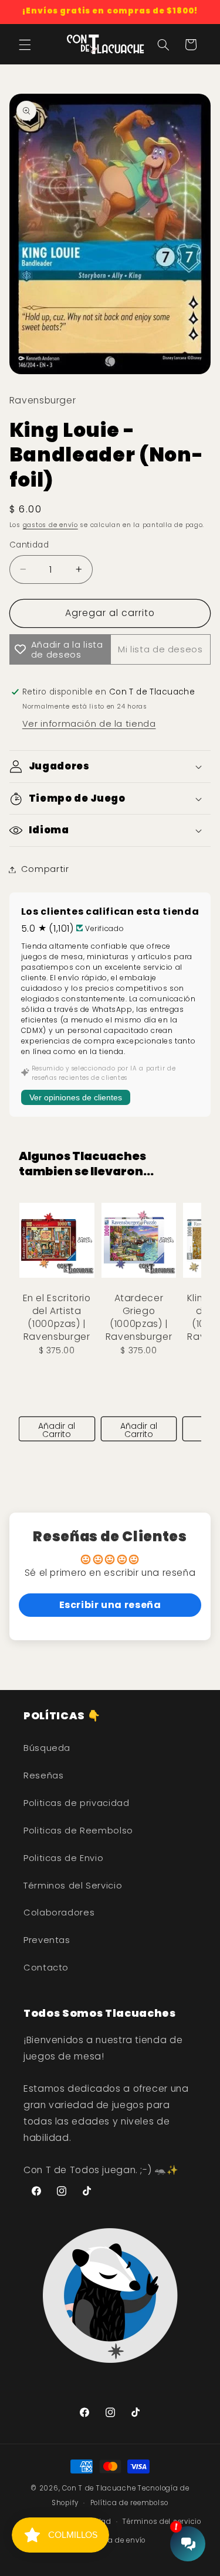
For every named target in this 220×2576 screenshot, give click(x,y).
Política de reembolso (129, 2503)
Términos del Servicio (73, 1886)
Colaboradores (59, 1913)
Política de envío (116, 2540)
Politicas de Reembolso (78, 1831)
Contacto (46, 1968)
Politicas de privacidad (77, 1803)
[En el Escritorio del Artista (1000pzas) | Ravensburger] (57, 1240)
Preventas (47, 1940)
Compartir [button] (45, 869)
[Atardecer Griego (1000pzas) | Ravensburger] (139, 1240)
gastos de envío (50, 525)
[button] (25, 45)
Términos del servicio (162, 2522)
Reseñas (43, 1776)
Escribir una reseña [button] (110, 1605)
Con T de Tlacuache (99, 2488)
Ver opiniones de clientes (76, 1097)
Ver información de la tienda (89, 724)
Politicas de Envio (63, 1858)
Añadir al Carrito (57, 1430)
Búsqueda (47, 1748)
